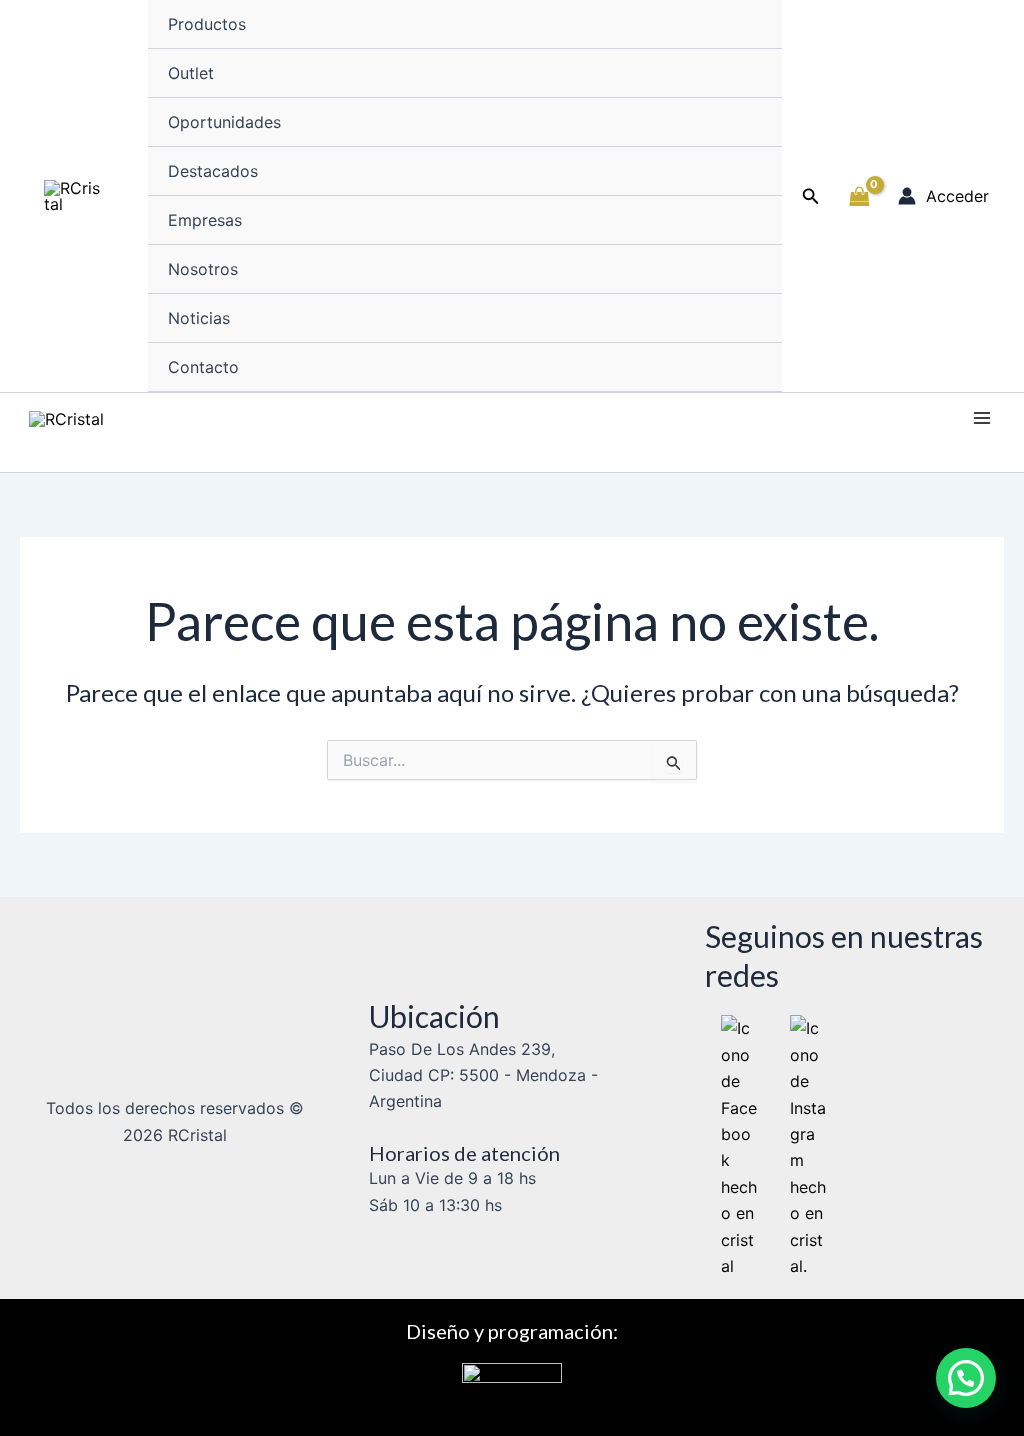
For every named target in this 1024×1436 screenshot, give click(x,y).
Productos (207, 24)
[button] (811, 196)
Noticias (199, 318)
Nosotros (203, 269)
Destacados (213, 171)
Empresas (205, 220)
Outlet (191, 73)
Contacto (203, 367)
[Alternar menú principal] (982, 418)
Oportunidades (224, 122)
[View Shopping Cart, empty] (859, 196)
